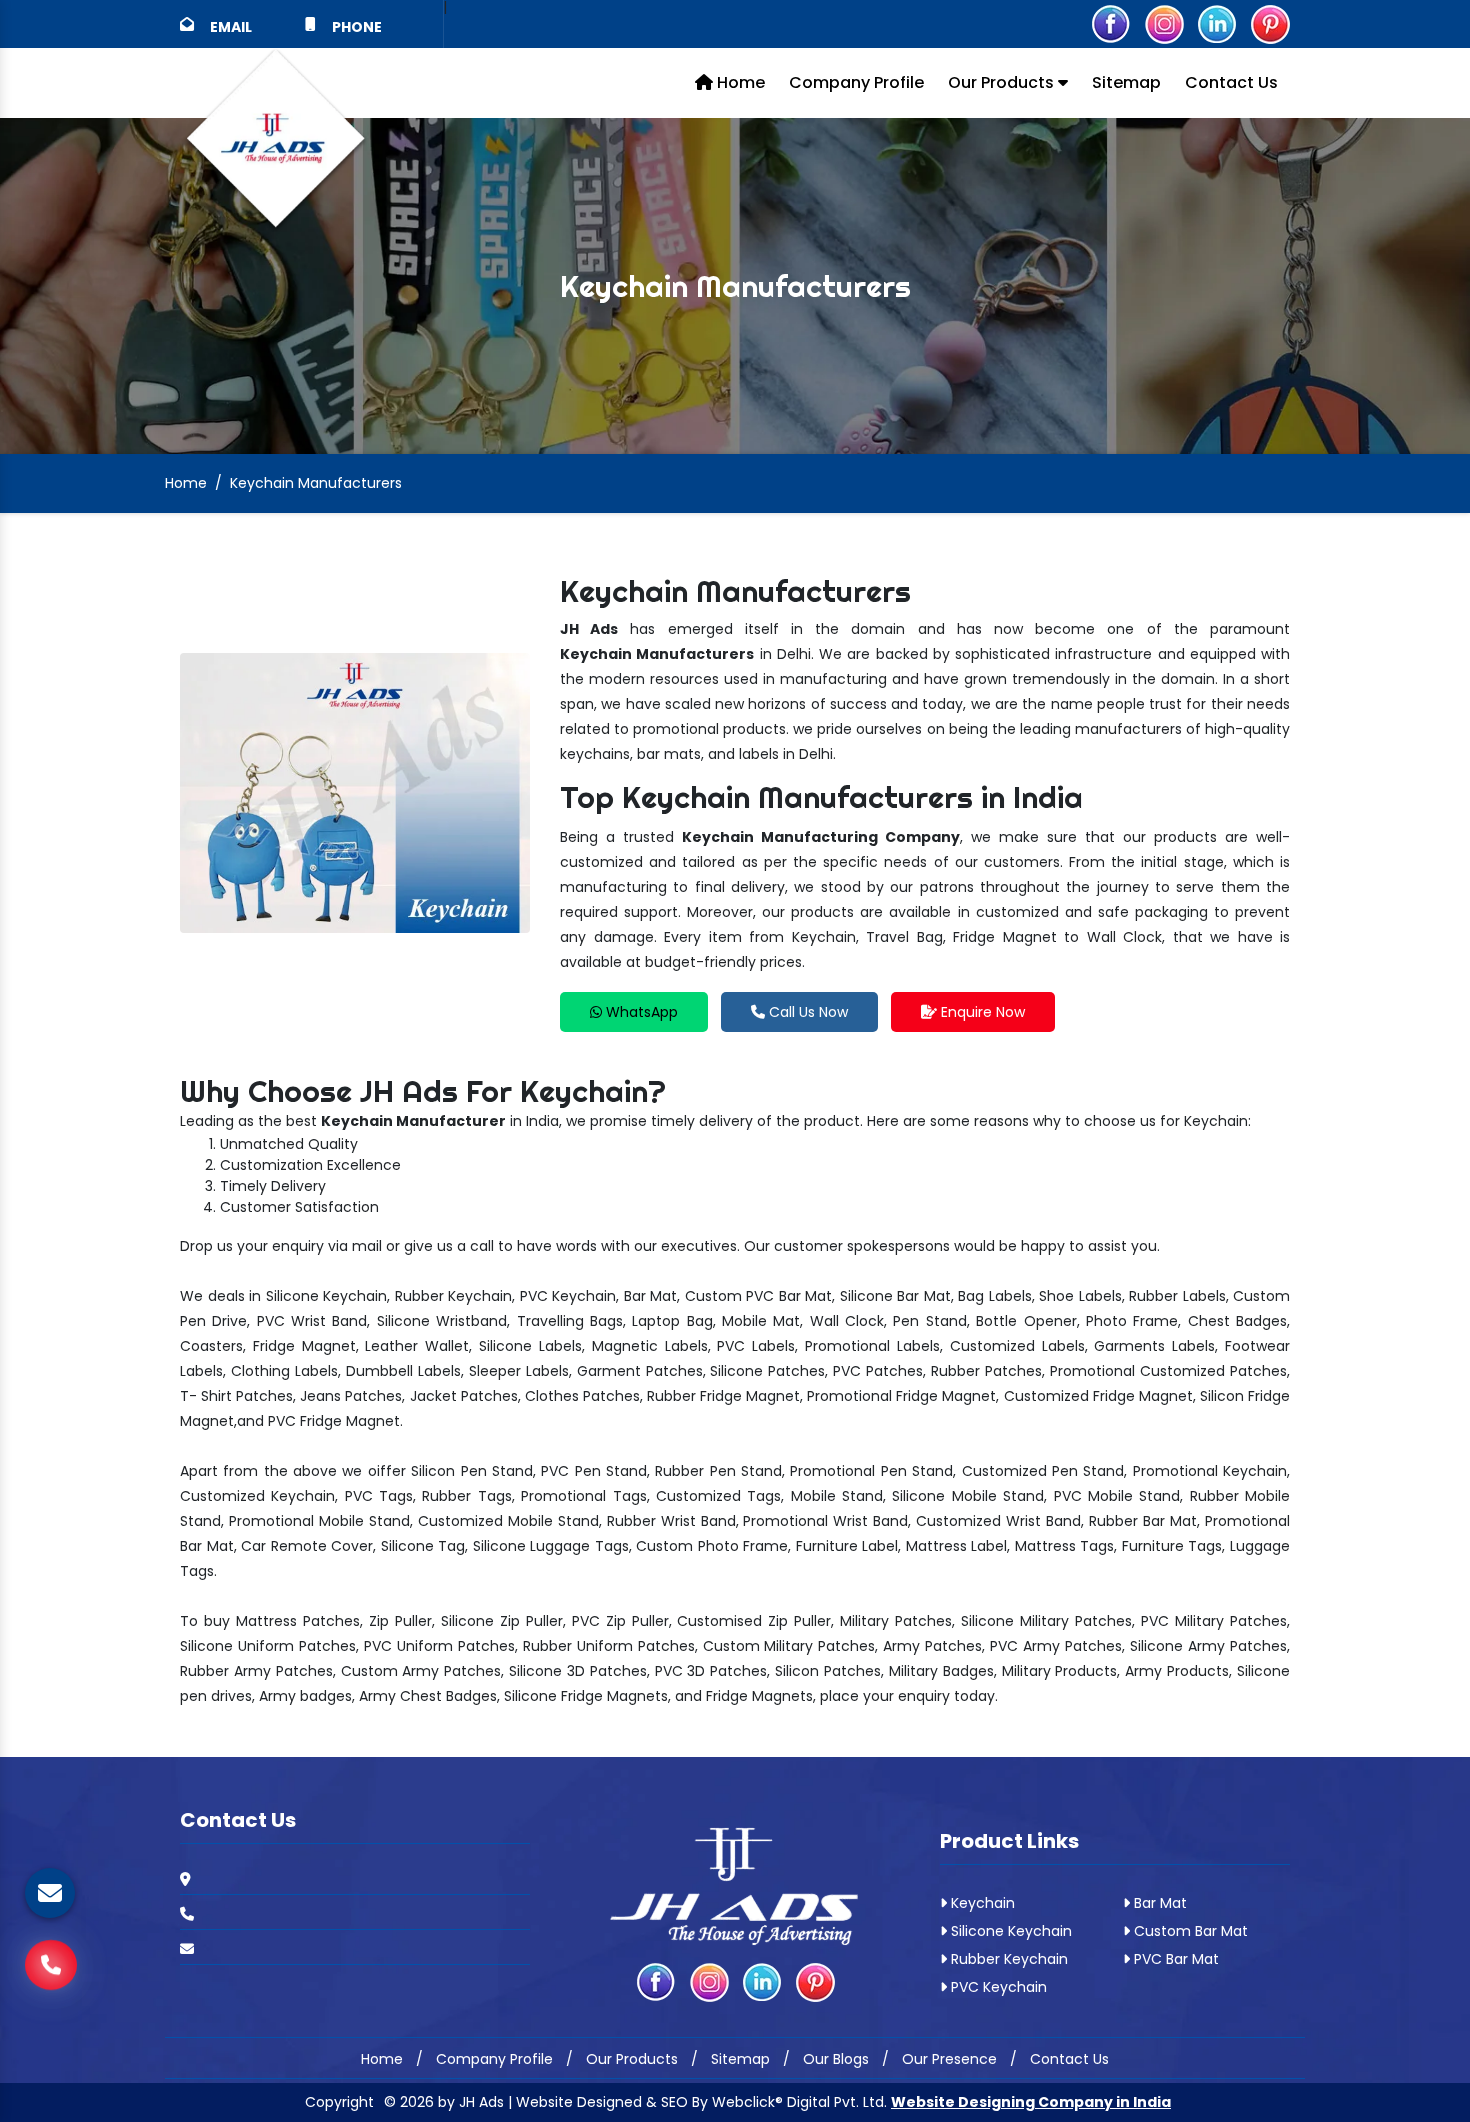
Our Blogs (836, 2059)
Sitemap (1126, 82)
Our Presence (949, 2059)
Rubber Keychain (1007, 1959)
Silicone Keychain (1009, 1931)
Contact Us (1231, 82)
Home (739, 82)
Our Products (1003, 82)
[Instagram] (1164, 23)
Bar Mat (1158, 1903)
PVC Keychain (997, 1987)
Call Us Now (806, 1012)
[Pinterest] (1270, 23)
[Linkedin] (1217, 23)
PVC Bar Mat (1174, 1959)
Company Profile (856, 82)
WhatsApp (640, 1012)
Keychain (981, 1903)
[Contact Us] (51, 1953)
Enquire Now (981, 1012)
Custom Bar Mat (1189, 1931)
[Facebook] (1111, 23)
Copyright (339, 2102)
